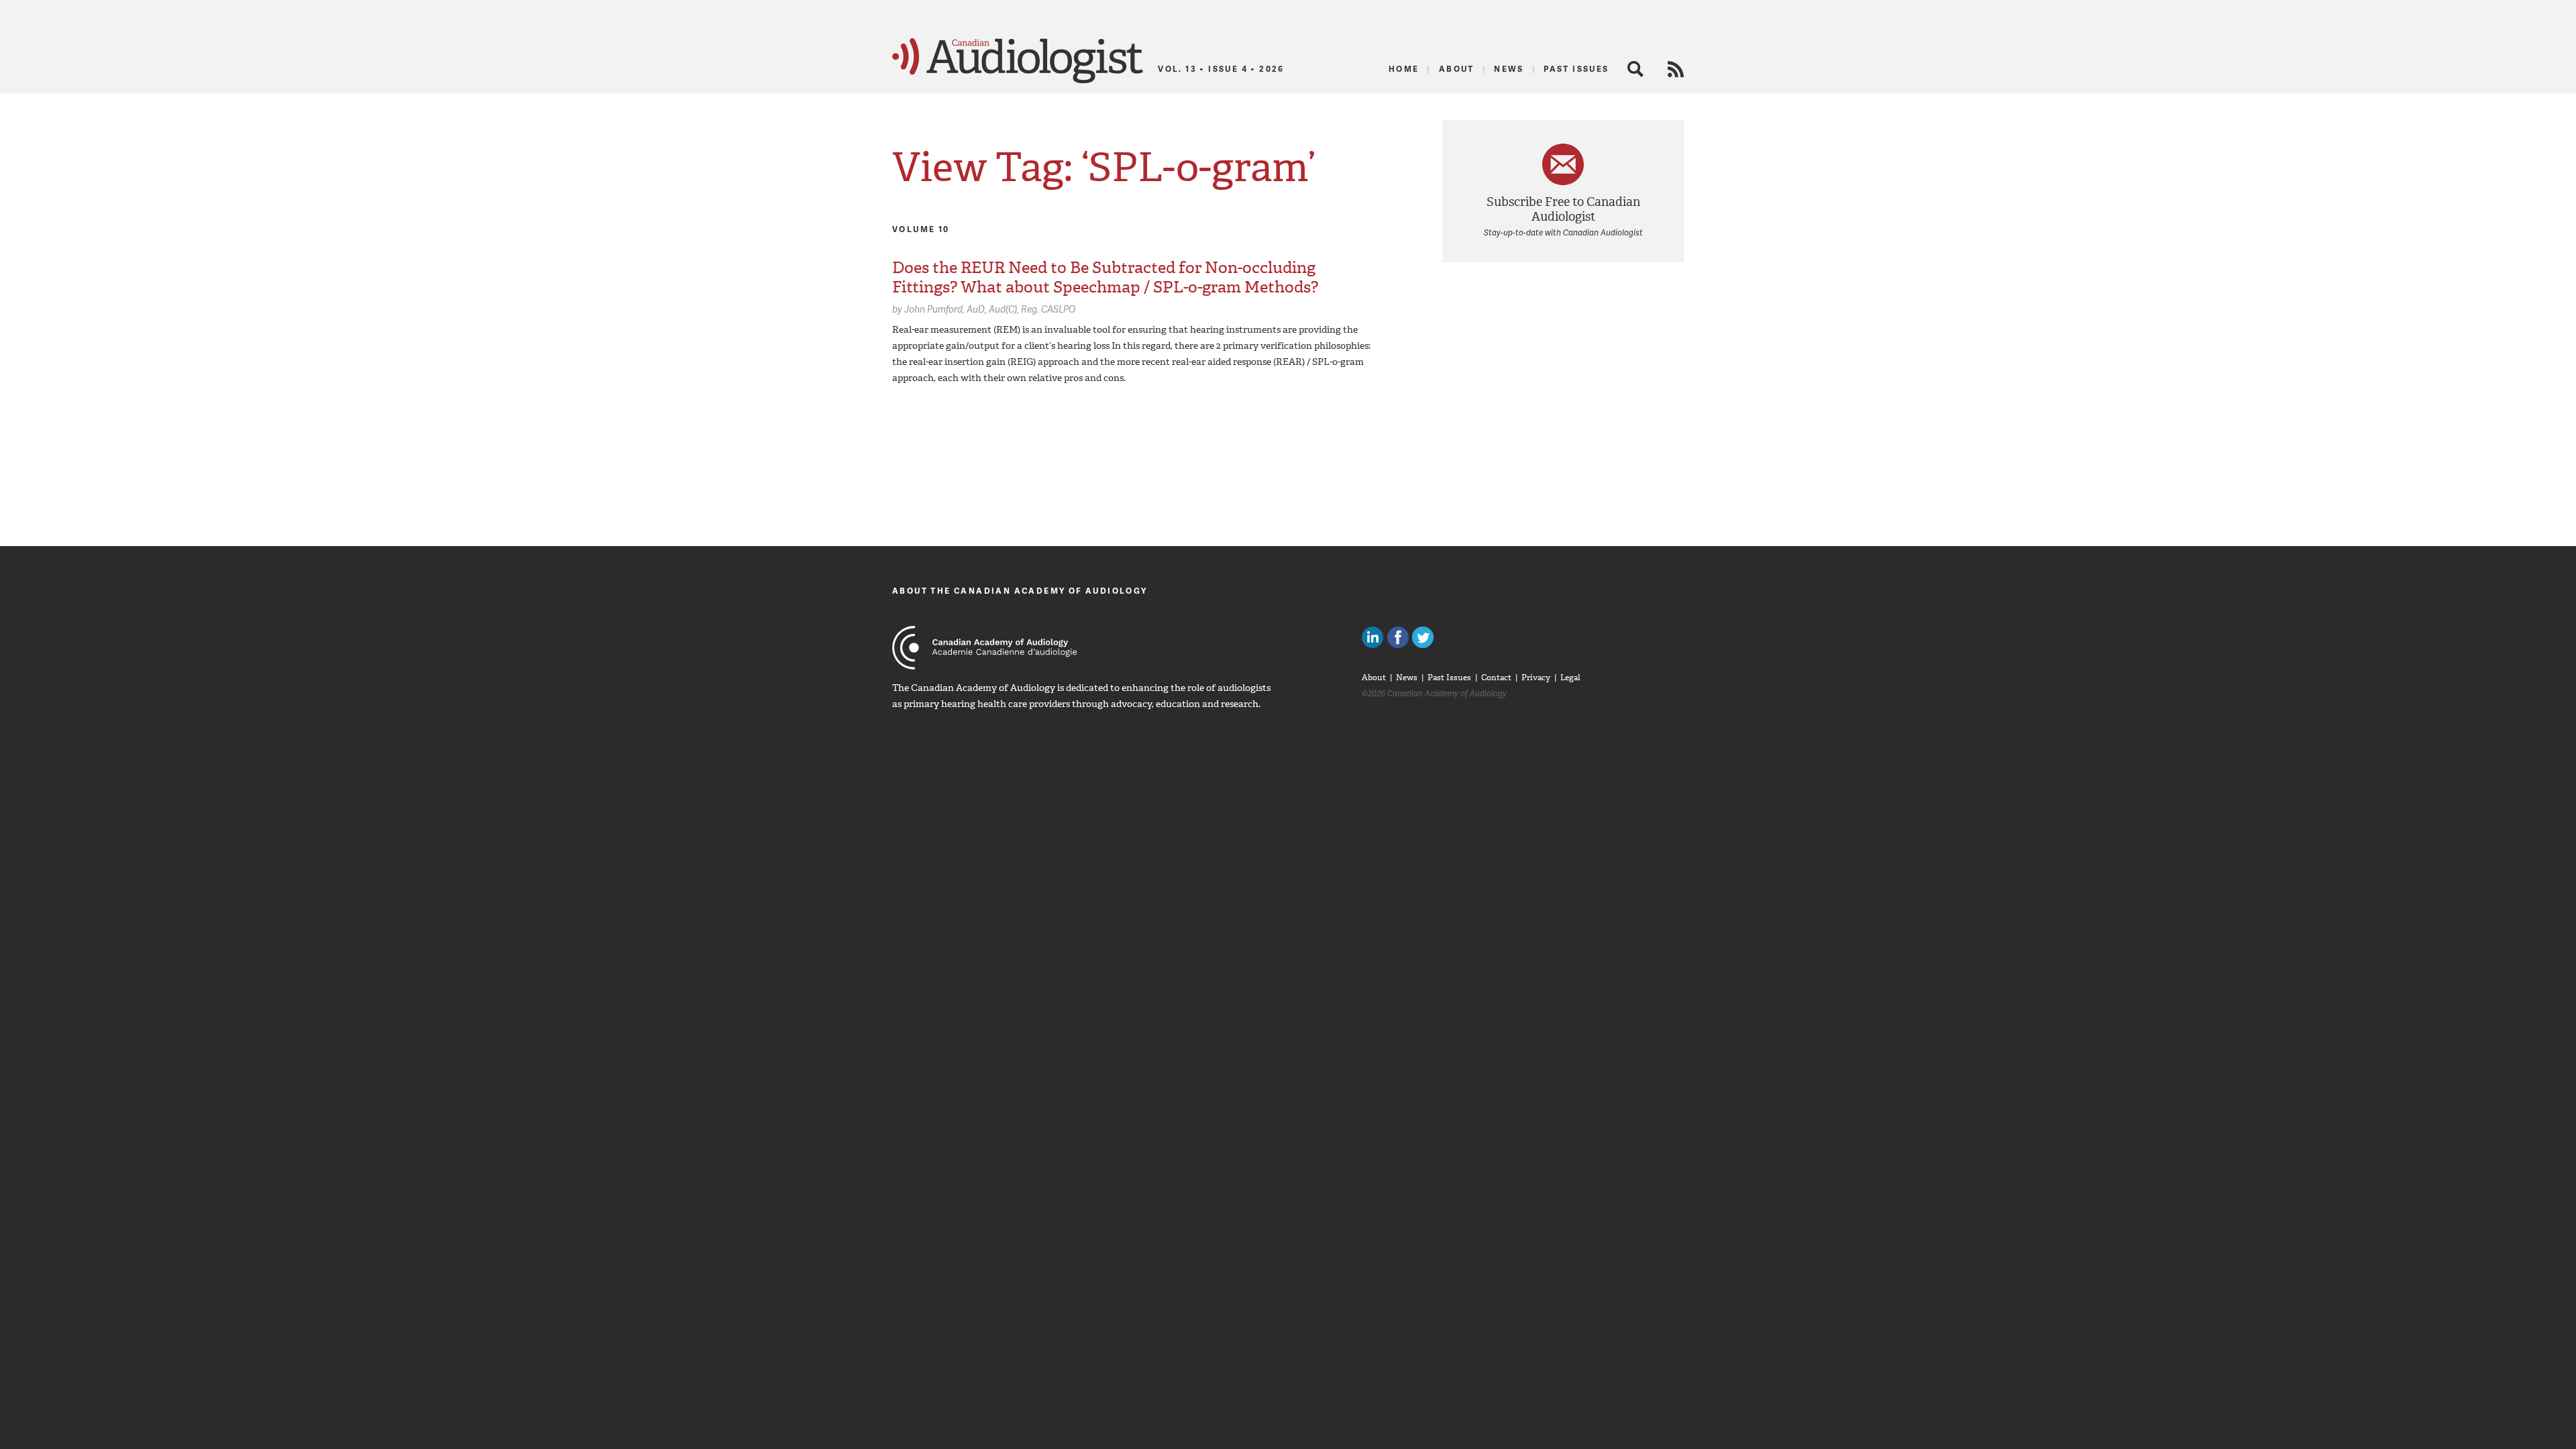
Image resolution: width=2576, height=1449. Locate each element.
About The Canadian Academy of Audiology (1020, 591)
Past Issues (1576, 69)
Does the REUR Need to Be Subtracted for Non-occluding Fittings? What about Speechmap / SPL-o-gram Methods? (1105, 277)
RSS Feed (1676, 69)
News (1509, 69)
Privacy (1536, 678)
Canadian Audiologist (1018, 61)
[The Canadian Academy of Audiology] (984, 648)
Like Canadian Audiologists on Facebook (1398, 637)
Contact (1496, 678)
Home (1404, 69)
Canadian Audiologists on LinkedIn (1373, 637)
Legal (1570, 678)
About (1457, 69)
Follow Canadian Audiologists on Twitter (1423, 637)
